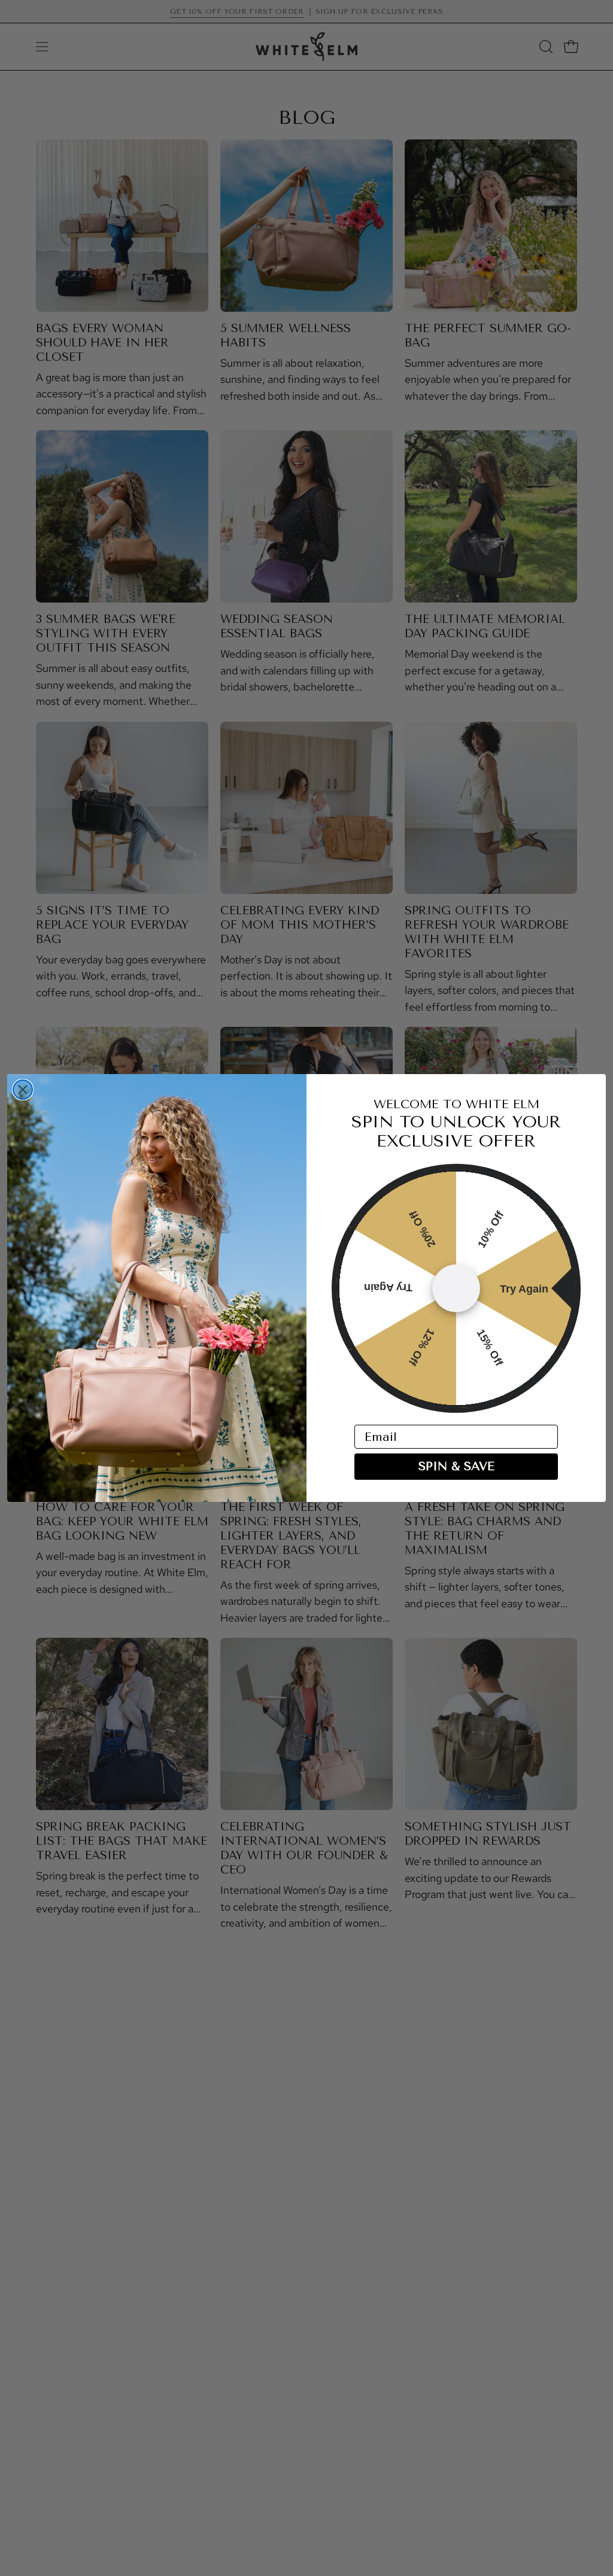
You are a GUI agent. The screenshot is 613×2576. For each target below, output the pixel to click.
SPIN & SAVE (456, 1466)
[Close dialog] (23, 1090)
